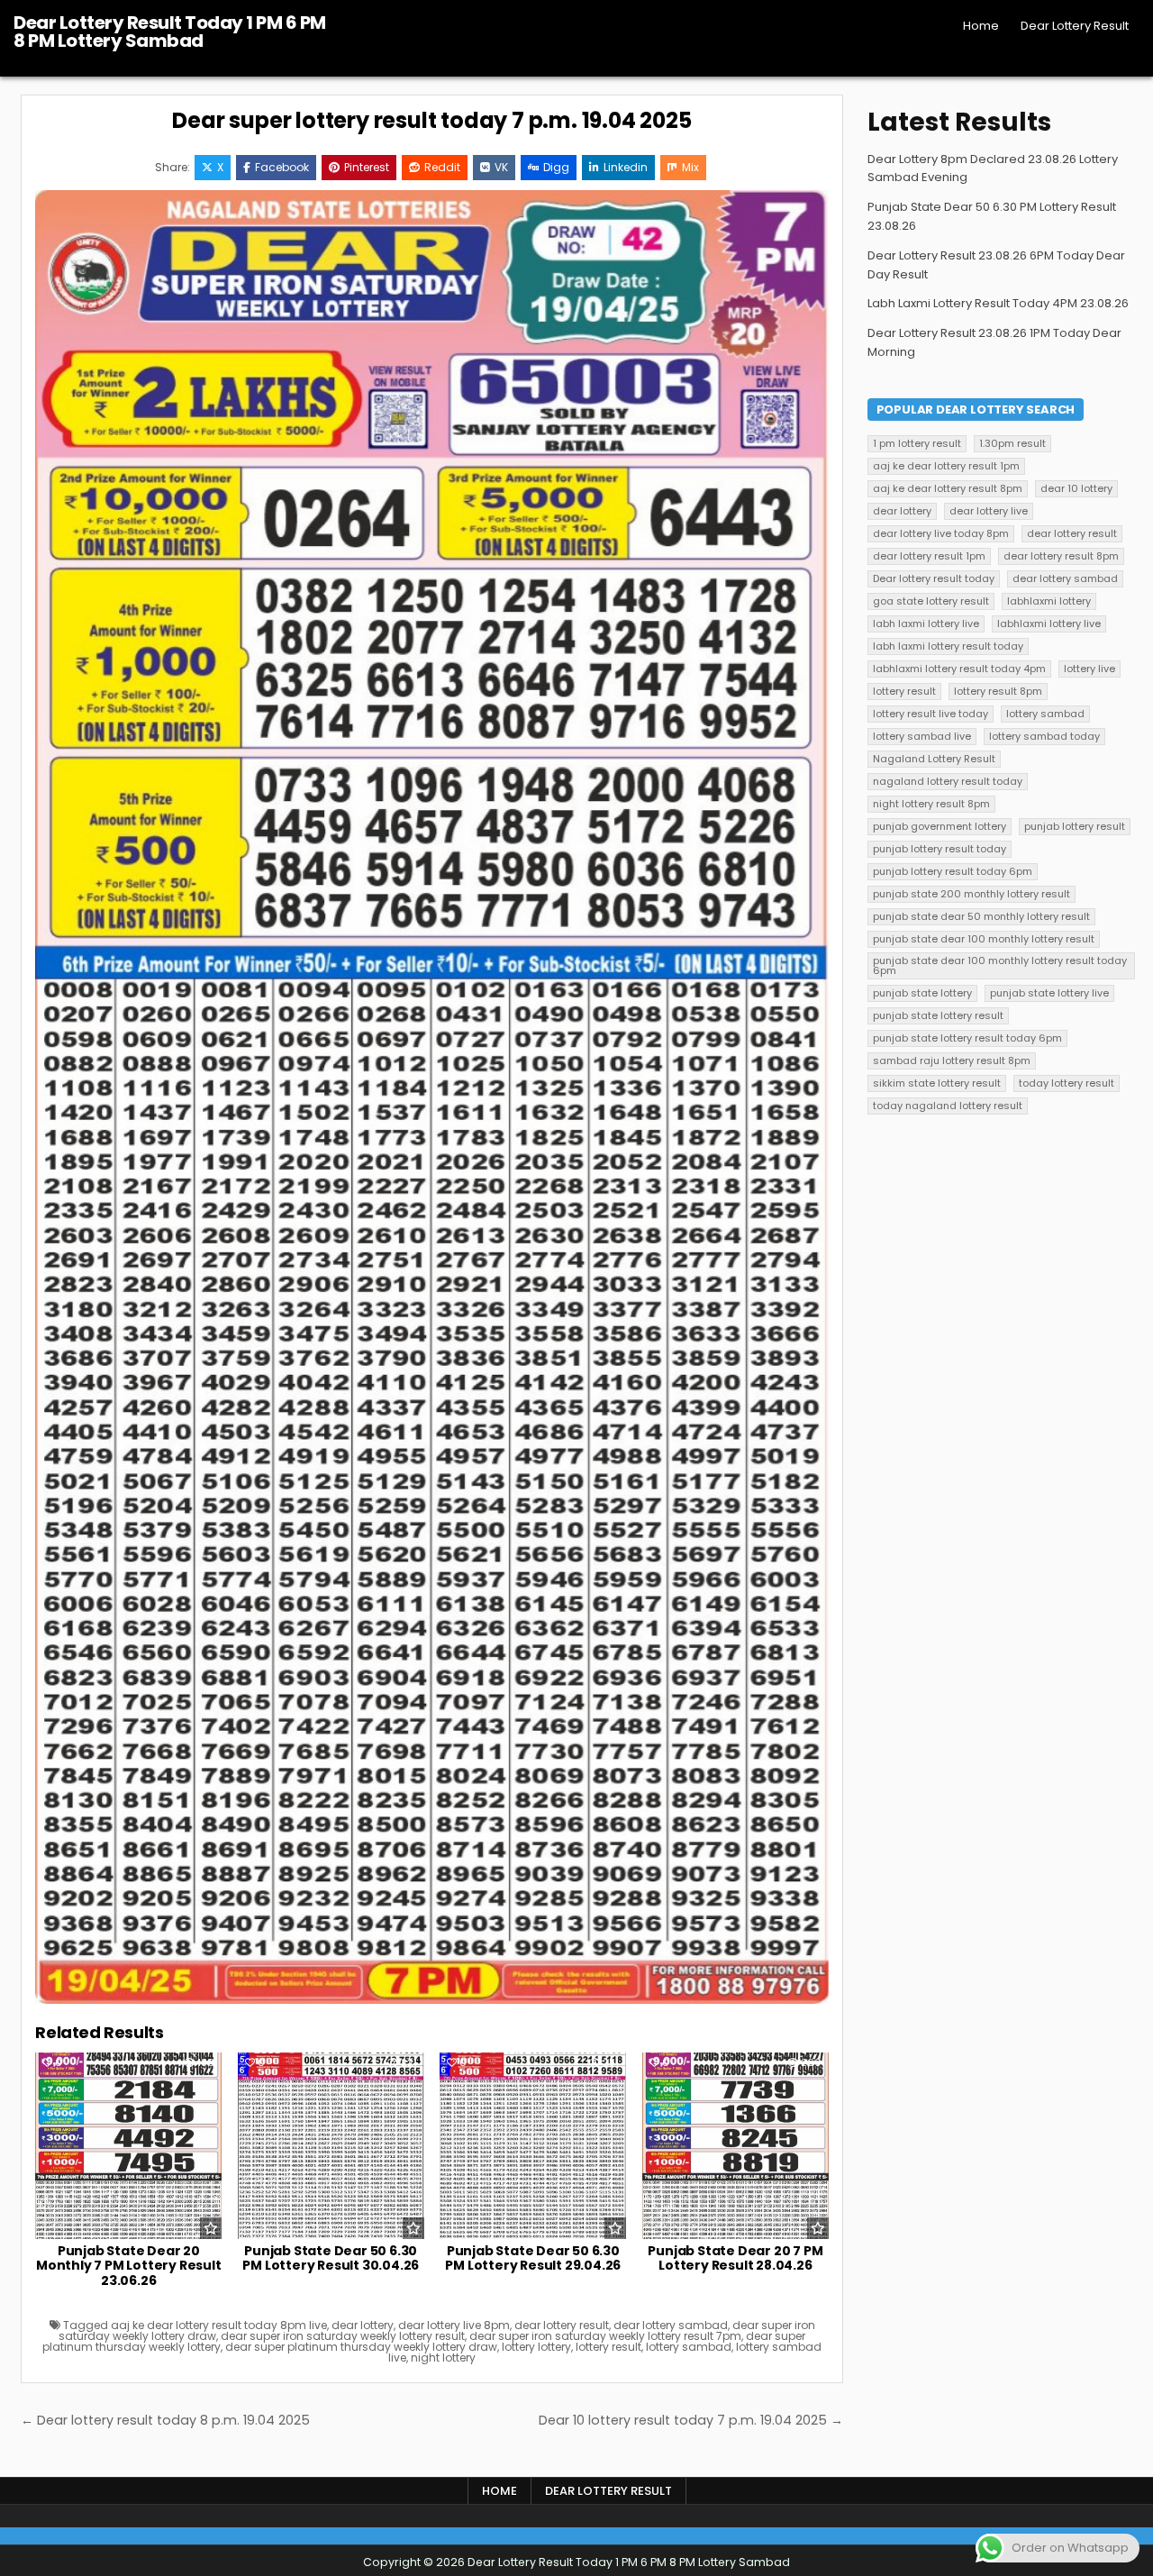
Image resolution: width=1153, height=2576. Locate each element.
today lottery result (1067, 1083)
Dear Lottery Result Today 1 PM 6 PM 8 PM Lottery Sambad (170, 32)
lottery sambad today (1044, 736)
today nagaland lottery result (948, 1106)
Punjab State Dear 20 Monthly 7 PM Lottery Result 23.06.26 (129, 2266)
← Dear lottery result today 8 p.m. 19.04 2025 (165, 2420)
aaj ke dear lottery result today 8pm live (219, 2325)
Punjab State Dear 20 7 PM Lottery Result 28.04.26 (735, 2258)
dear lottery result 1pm (929, 556)
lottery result (608, 2347)
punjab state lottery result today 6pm (967, 1038)
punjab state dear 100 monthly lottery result (984, 939)
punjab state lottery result (938, 1015)
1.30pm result (1012, 443)
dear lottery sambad (671, 2325)
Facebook (282, 167)
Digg (556, 167)
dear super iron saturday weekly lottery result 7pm (605, 2336)
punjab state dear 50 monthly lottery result (981, 916)
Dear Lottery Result (1075, 26)
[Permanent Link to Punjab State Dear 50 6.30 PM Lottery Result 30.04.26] (331, 2146)
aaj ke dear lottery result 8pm (948, 488)
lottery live (1089, 669)
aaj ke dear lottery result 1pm (946, 466)
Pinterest (367, 167)
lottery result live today (931, 714)
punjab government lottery (940, 826)
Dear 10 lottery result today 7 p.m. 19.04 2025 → (691, 2420)
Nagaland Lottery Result (934, 759)
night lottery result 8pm (931, 804)
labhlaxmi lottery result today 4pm (959, 669)
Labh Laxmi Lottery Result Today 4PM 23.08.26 (998, 303)
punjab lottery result (1075, 826)
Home (981, 26)
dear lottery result (562, 2325)
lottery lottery (536, 2347)
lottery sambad (689, 2347)
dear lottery (363, 2325)
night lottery (443, 2358)
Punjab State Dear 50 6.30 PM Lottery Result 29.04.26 (533, 2258)
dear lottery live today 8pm (941, 533)
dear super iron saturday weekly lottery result (343, 2336)
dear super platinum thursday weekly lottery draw (361, 2347)
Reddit (442, 167)
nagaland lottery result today (948, 781)
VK (501, 167)
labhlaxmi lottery (1049, 601)
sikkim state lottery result (937, 1083)
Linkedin (626, 167)
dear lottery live (989, 511)
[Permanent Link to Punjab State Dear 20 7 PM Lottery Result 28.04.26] (735, 2146)
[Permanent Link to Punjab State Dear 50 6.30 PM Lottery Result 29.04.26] (533, 2146)
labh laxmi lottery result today (948, 646)
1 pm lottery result (917, 443)
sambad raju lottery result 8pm (952, 1060)
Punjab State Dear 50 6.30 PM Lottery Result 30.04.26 (331, 2258)
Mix (690, 167)
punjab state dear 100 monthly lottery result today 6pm (1000, 965)
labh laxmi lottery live (926, 624)
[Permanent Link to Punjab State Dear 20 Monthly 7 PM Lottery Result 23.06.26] (128, 2146)
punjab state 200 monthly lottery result (971, 894)
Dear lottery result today (934, 578)
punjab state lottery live (1049, 993)
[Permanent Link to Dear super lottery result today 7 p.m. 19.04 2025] (432, 1097)
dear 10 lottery (1076, 488)
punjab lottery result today (940, 849)
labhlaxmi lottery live (1049, 624)
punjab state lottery (922, 993)
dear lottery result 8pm (1061, 556)
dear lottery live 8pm (454, 2325)
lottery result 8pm (998, 691)
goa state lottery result (931, 601)
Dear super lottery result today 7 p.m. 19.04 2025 (431, 120)
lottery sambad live (922, 736)
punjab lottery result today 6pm (953, 871)
